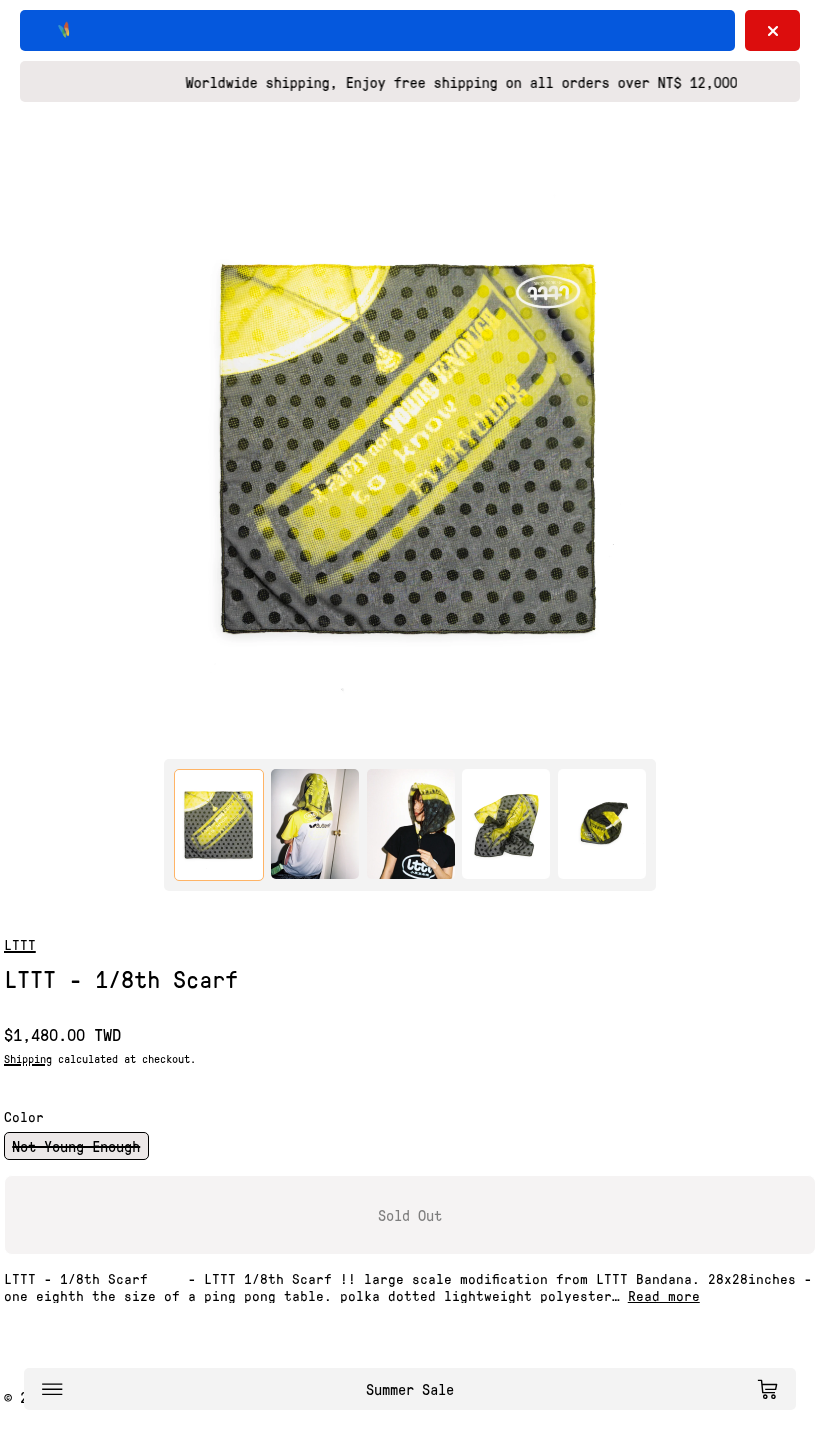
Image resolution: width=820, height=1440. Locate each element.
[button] (410, 449)
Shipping (28, 1058)
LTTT (20, 944)
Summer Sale (410, 1389)
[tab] (219, 825)
